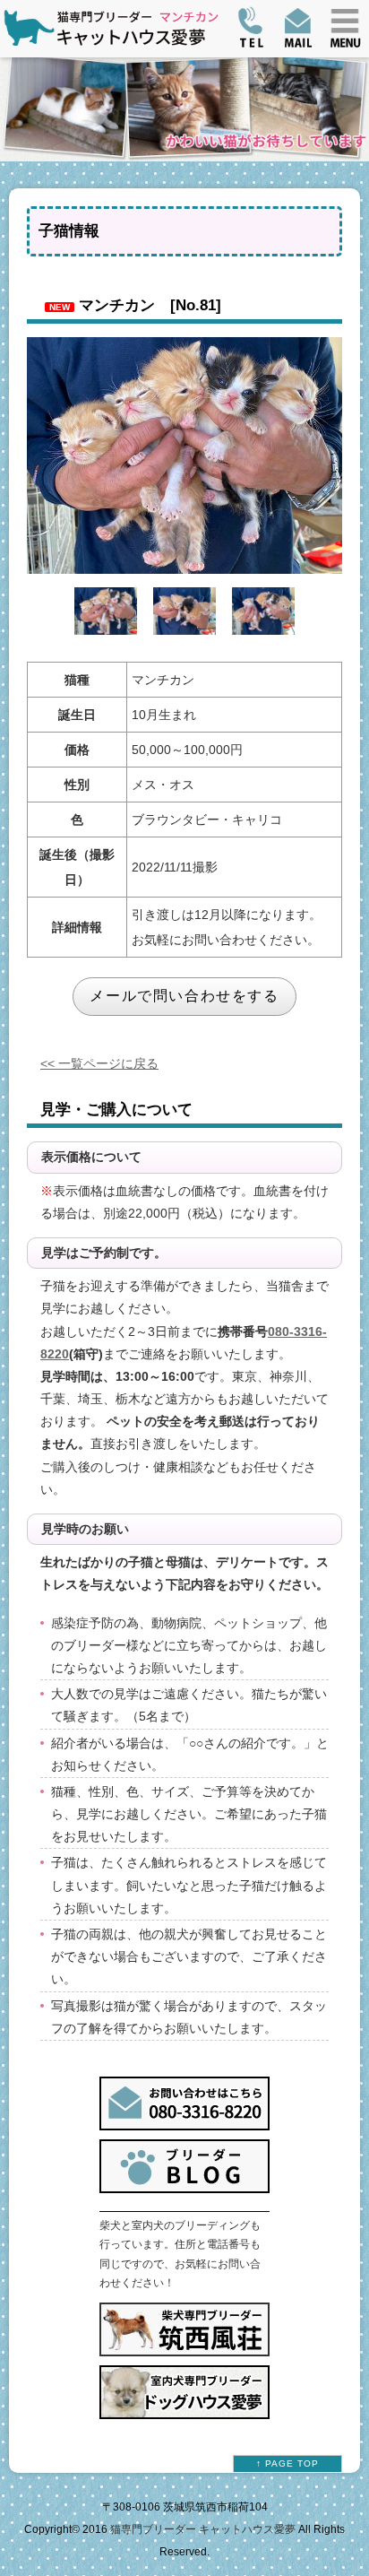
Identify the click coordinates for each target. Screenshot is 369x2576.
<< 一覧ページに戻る (99, 1063)
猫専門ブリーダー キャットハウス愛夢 (203, 2529)
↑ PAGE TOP (287, 2463)
